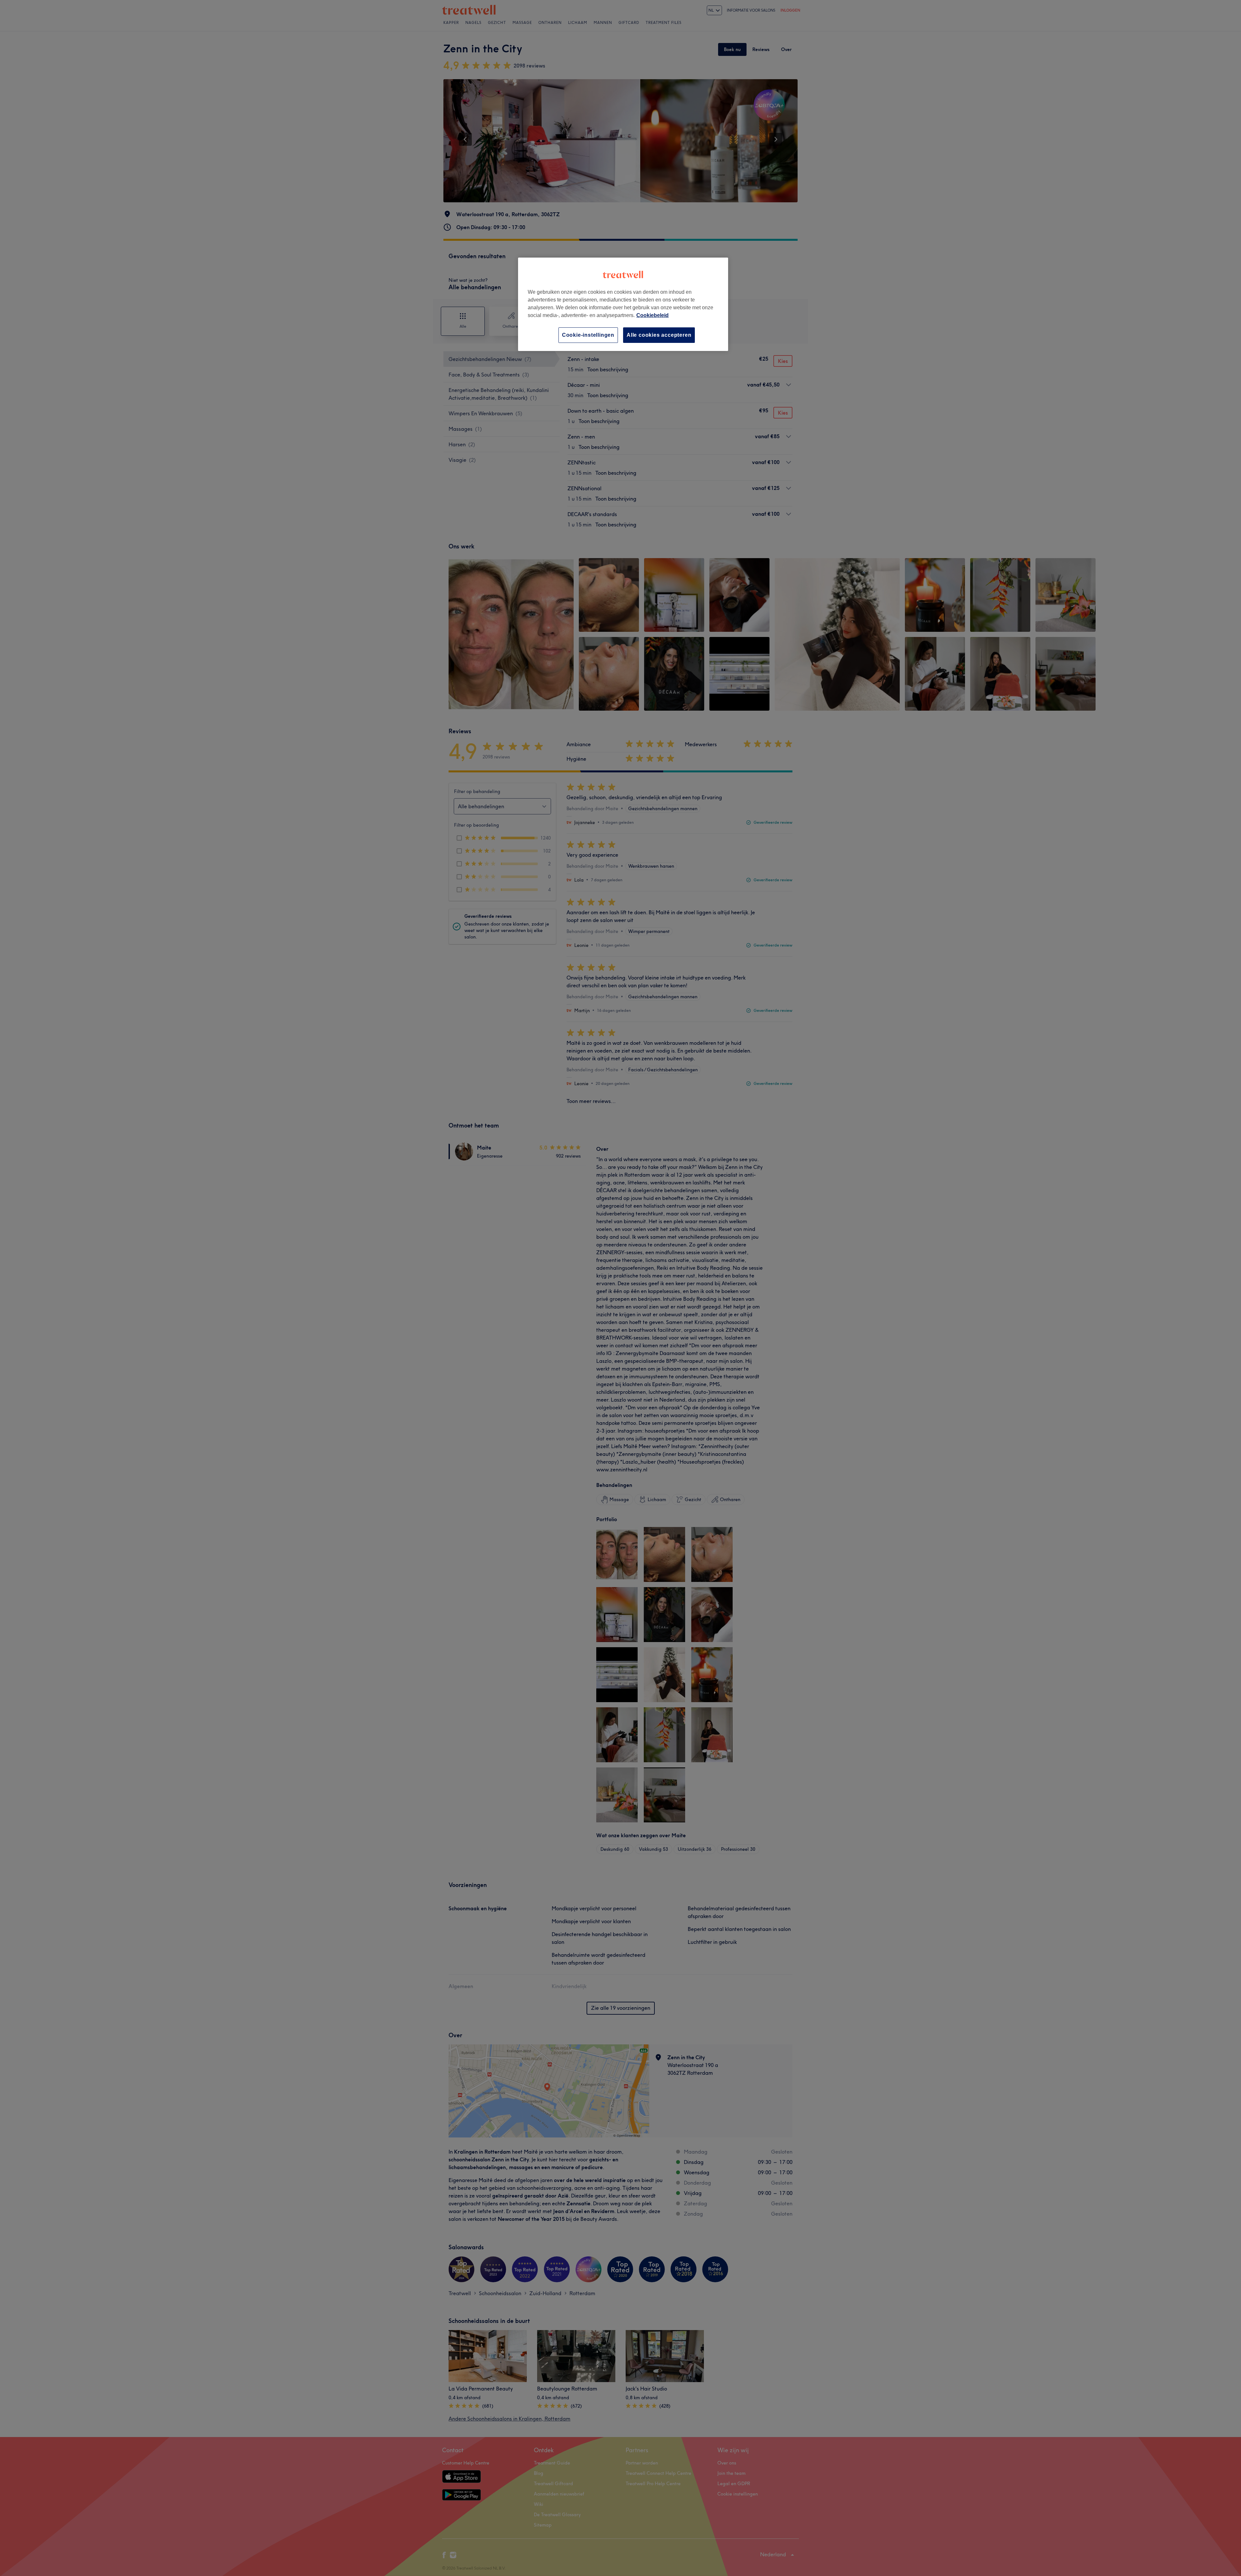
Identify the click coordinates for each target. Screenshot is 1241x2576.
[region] (623, 304)
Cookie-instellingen (588, 335)
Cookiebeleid (652, 315)
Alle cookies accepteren (659, 335)
